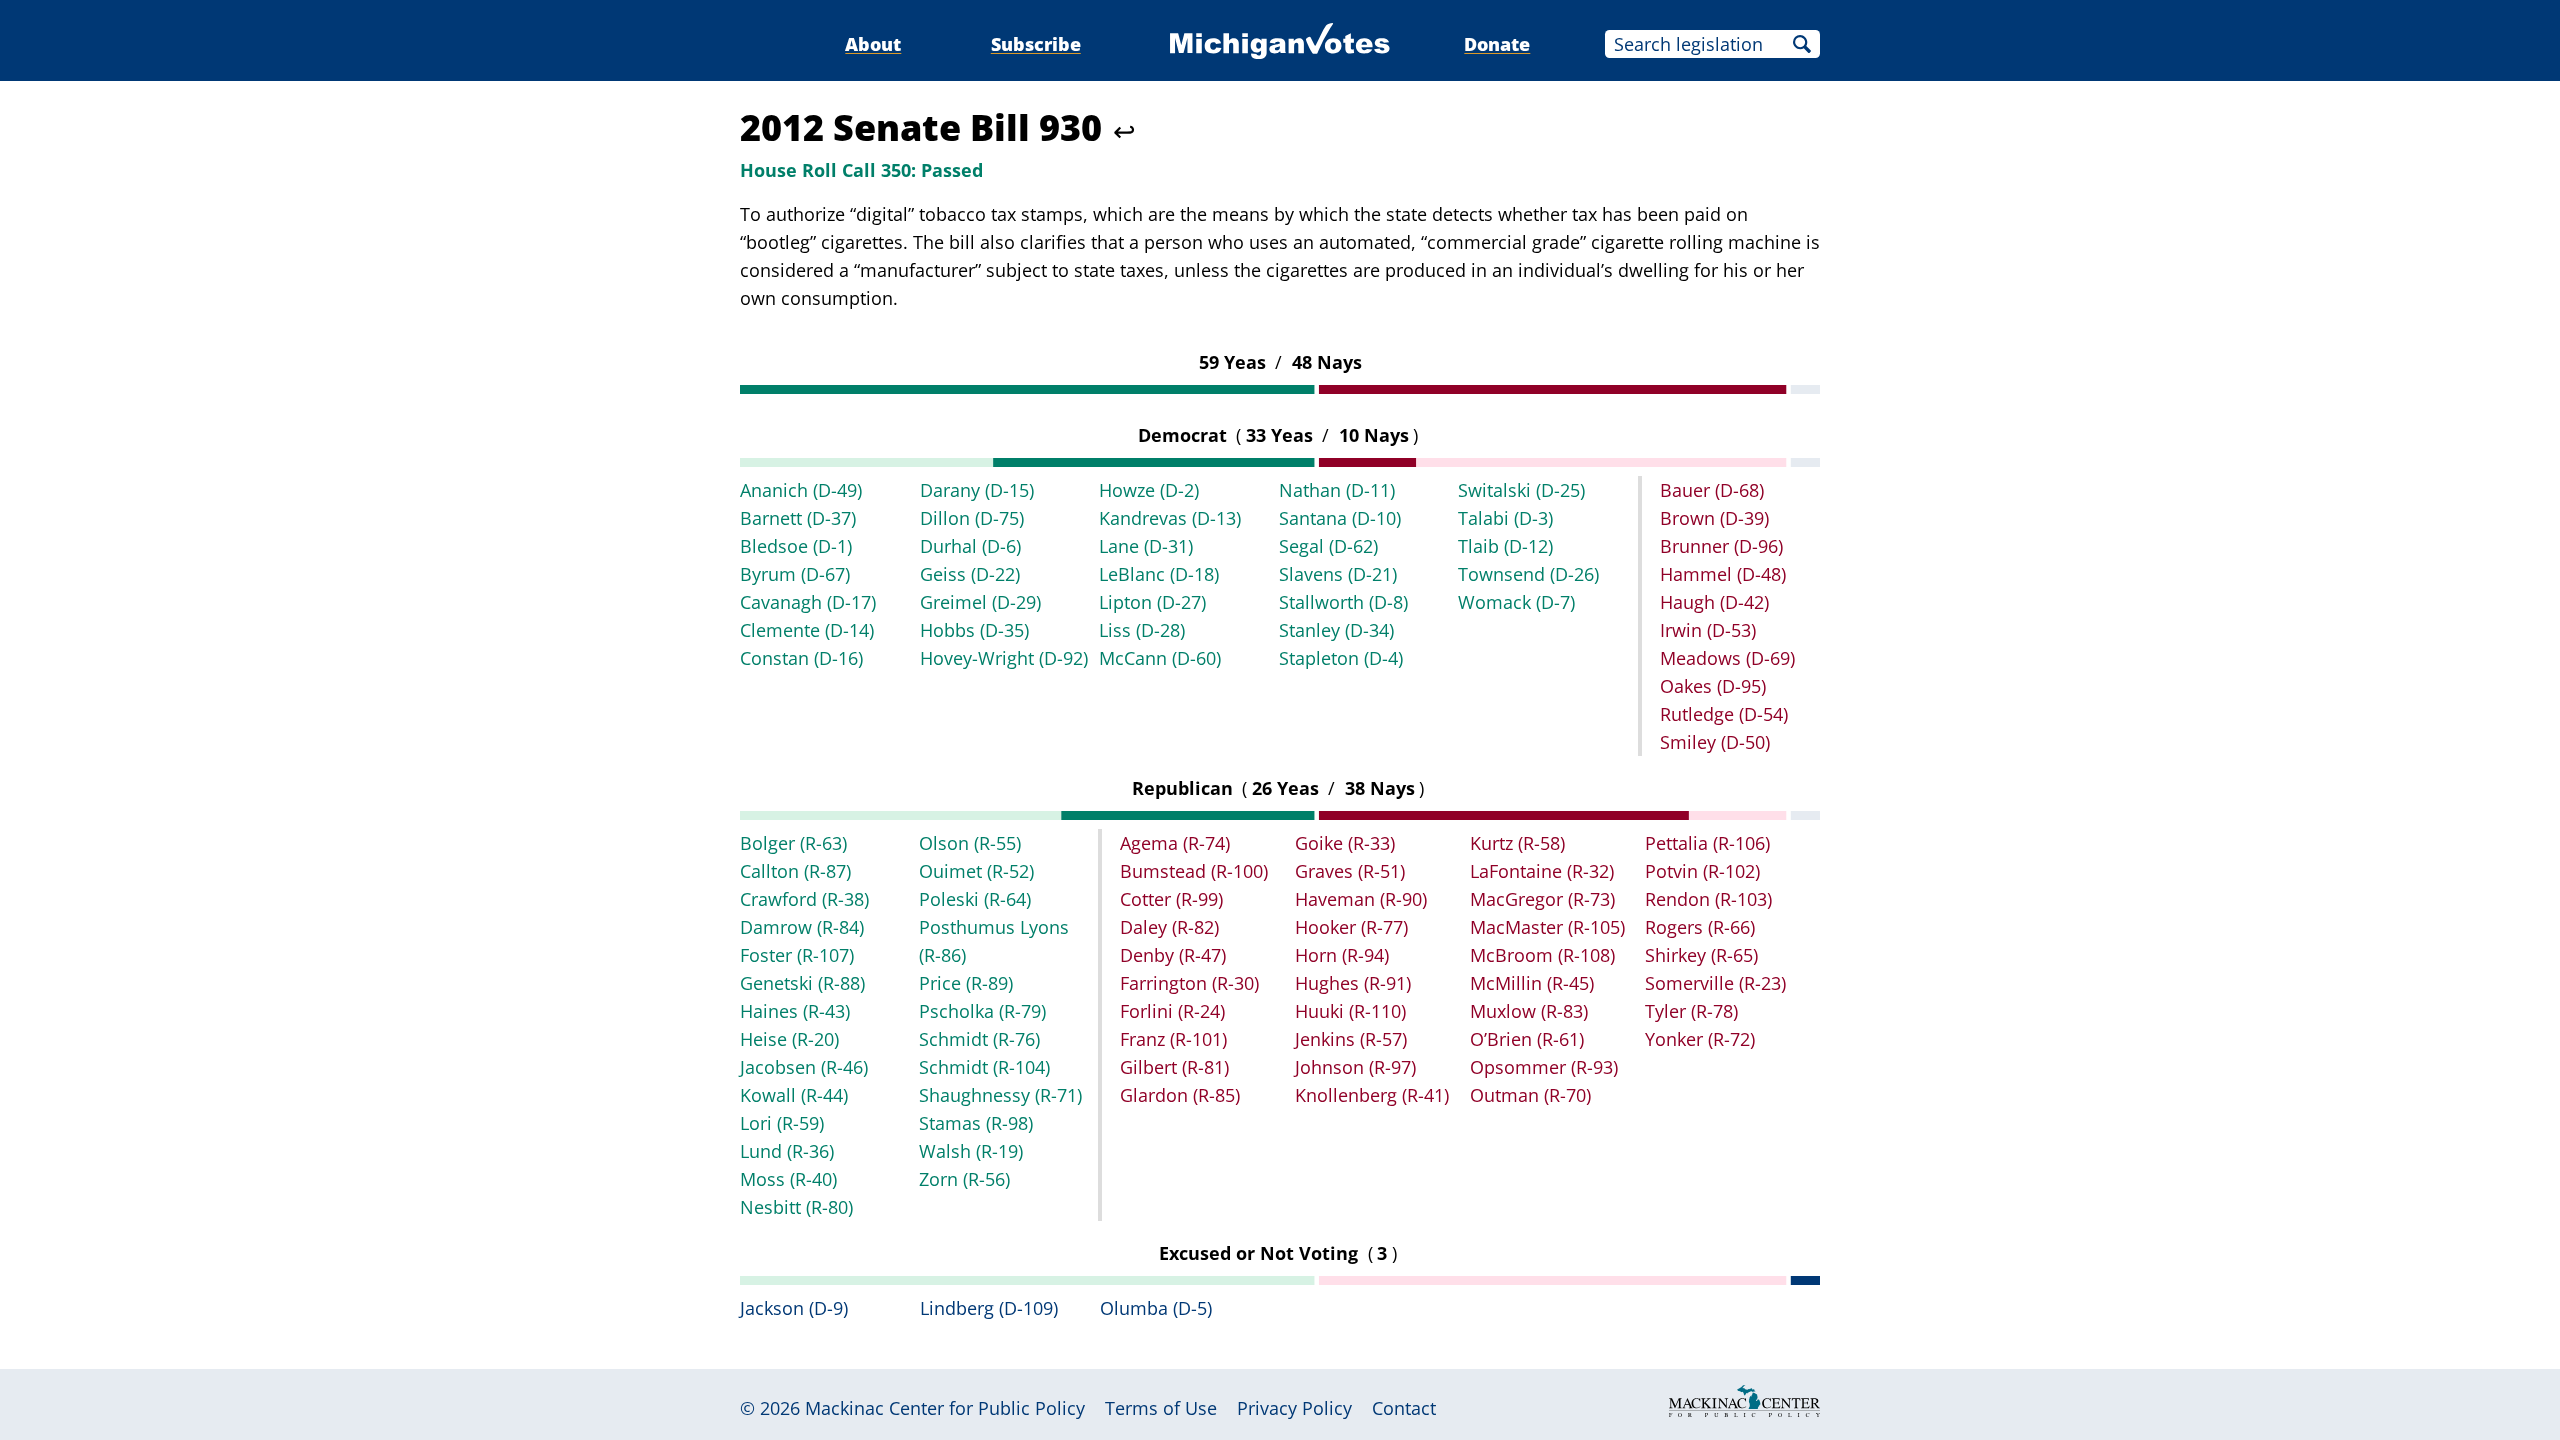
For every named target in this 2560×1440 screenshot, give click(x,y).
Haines (795, 1011)
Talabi (1505, 518)
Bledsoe (796, 546)
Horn (1342, 955)
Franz (1173, 1039)
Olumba (1156, 1308)
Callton (795, 871)
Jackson (794, 1308)
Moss (788, 1179)
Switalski (1521, 490)
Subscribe (1036, 44)
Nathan (1337, 490)
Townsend (1528, 574)
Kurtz (1517, 843)
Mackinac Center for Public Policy (945, 1408)
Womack (1516, 602)
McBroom (1542, 955)
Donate (1497, 44)
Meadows (1727, 658)
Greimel (980, 602)
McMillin (1532, 983)
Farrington (1189, 983)
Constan (801, 658)
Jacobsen (804, 1067)
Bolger (793, 843)
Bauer (1712, 490)
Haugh (1714, 602)
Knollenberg (1372, 1095)
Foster (797, 955)
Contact (1404, 1408)
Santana (1340, 518)
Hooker (1351, 927)
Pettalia (1707, 843)
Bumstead (1194, 871)
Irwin (1708, 630)
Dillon (972, 518)
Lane (1146, 546)
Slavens (1338, 574)
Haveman (1361, 899)
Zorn (964, 1179)
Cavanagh (808, 602)
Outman (1530, 1095)
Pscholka (982, 1011)
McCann (1160, 658)
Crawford (804, 899)
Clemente (807, 630)
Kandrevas (1170, 518)
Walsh (971, 1151)
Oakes (1713, 686)
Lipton (1152, 602)
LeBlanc (1159, 574)
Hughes (1353, 983)
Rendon (1708, 899)
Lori (782, 1123)
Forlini (1172, 1011)
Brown (1714, 518)
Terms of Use (1161, 1408)
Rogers (1700, 927)
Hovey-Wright (1004, 658)
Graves (1350, 871)
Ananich (801, 490)
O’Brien (1527, 1039)
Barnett (798, 518)
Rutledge (1724, 714)
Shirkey (1701, 955)
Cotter (1171, 899)
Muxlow (1529, 1011)
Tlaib (1505, 546)
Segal (1328, 546)
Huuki (1350, 1011)
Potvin (1702, 871)
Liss (1142, 630)
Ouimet (976, 871)
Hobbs (974, 630)
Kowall (794, 1095)
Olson (970, 843)
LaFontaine (1542, 871)
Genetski (802, 983)
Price (966, 983)
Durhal (970, 546)
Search (1802, 44)
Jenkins (1351, 1039)
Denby (1173, 955)
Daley (1169, 927)
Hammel (1723, 574)
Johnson (1355, 1067)
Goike (1345, 843)
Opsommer (1544, 1067)
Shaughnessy (1000, 1095)
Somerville (1715, 983)
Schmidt (979, 1039)
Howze (1149, 490)
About (873, 44)
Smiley (1715, 742)
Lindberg (989, 1308)
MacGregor (1542, 899)
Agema (1175, 843)
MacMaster (1547, 927)
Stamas (976, 1123)
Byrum (795, 574)
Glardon (1180, 1095)
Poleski (975, 899)
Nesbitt (796, 1207)
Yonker (1700, 1039)
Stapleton (1341, 658)
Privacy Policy (1294, 1408)
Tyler (1691, 1011)
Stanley (1336, 630)
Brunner (1721, 546)
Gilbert (1174, 1067)
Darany (977, 490)
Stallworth (1343, 602)
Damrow (802, 927)
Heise (789, 1039)
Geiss (970, 574)
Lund (787, 1151)
